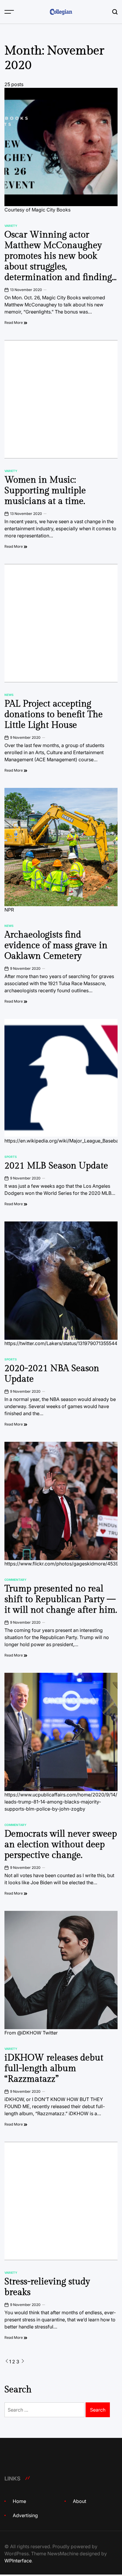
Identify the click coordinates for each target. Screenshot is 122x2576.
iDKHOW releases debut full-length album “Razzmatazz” (54, 2068)
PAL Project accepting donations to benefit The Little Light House (54, 715)
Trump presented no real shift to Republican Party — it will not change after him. (61, 1599)
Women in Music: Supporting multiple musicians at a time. (45, 491)
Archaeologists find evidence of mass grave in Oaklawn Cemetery (56, 946)
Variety (11, 226)
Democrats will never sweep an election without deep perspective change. (61, 1845)
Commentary (15, 1580)
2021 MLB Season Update (56, 1166)
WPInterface (18, 2561)
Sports (11, 1157)
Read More (14, 323)
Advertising (25, 2515)
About (80, 2501)
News (9, 695)
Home (19, 2501)
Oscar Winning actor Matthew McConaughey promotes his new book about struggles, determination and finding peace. (58, 261)
